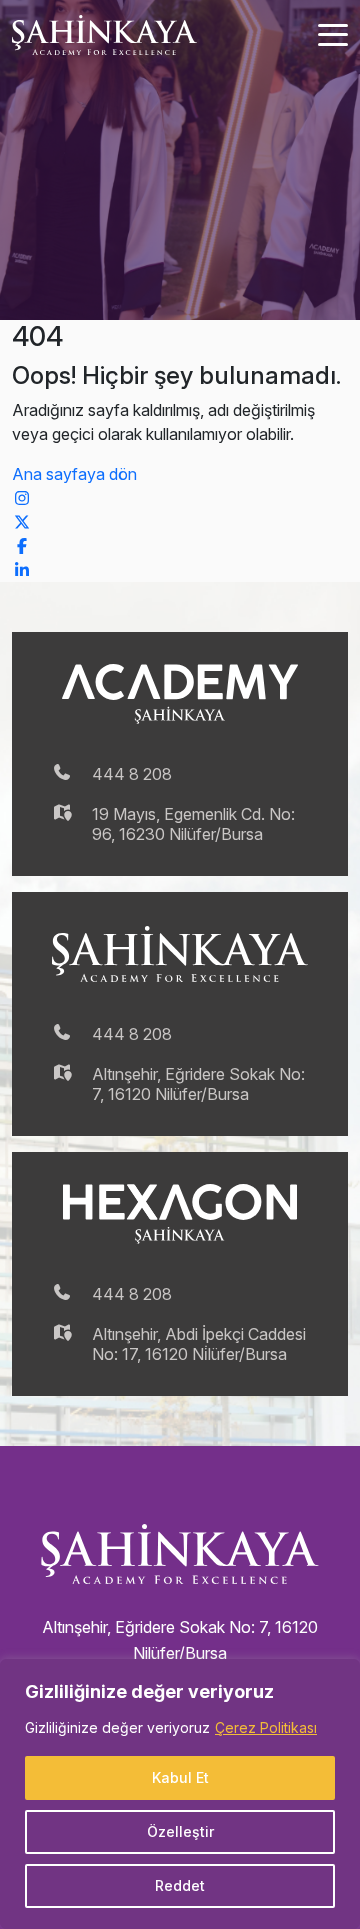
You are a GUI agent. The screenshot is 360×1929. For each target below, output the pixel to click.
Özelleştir (180, 1831)
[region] (180, 1794)
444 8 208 (132, 774)
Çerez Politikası (266, 1727)
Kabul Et (180, 1777)
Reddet (180, 1885)
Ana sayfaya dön (74, 474)
